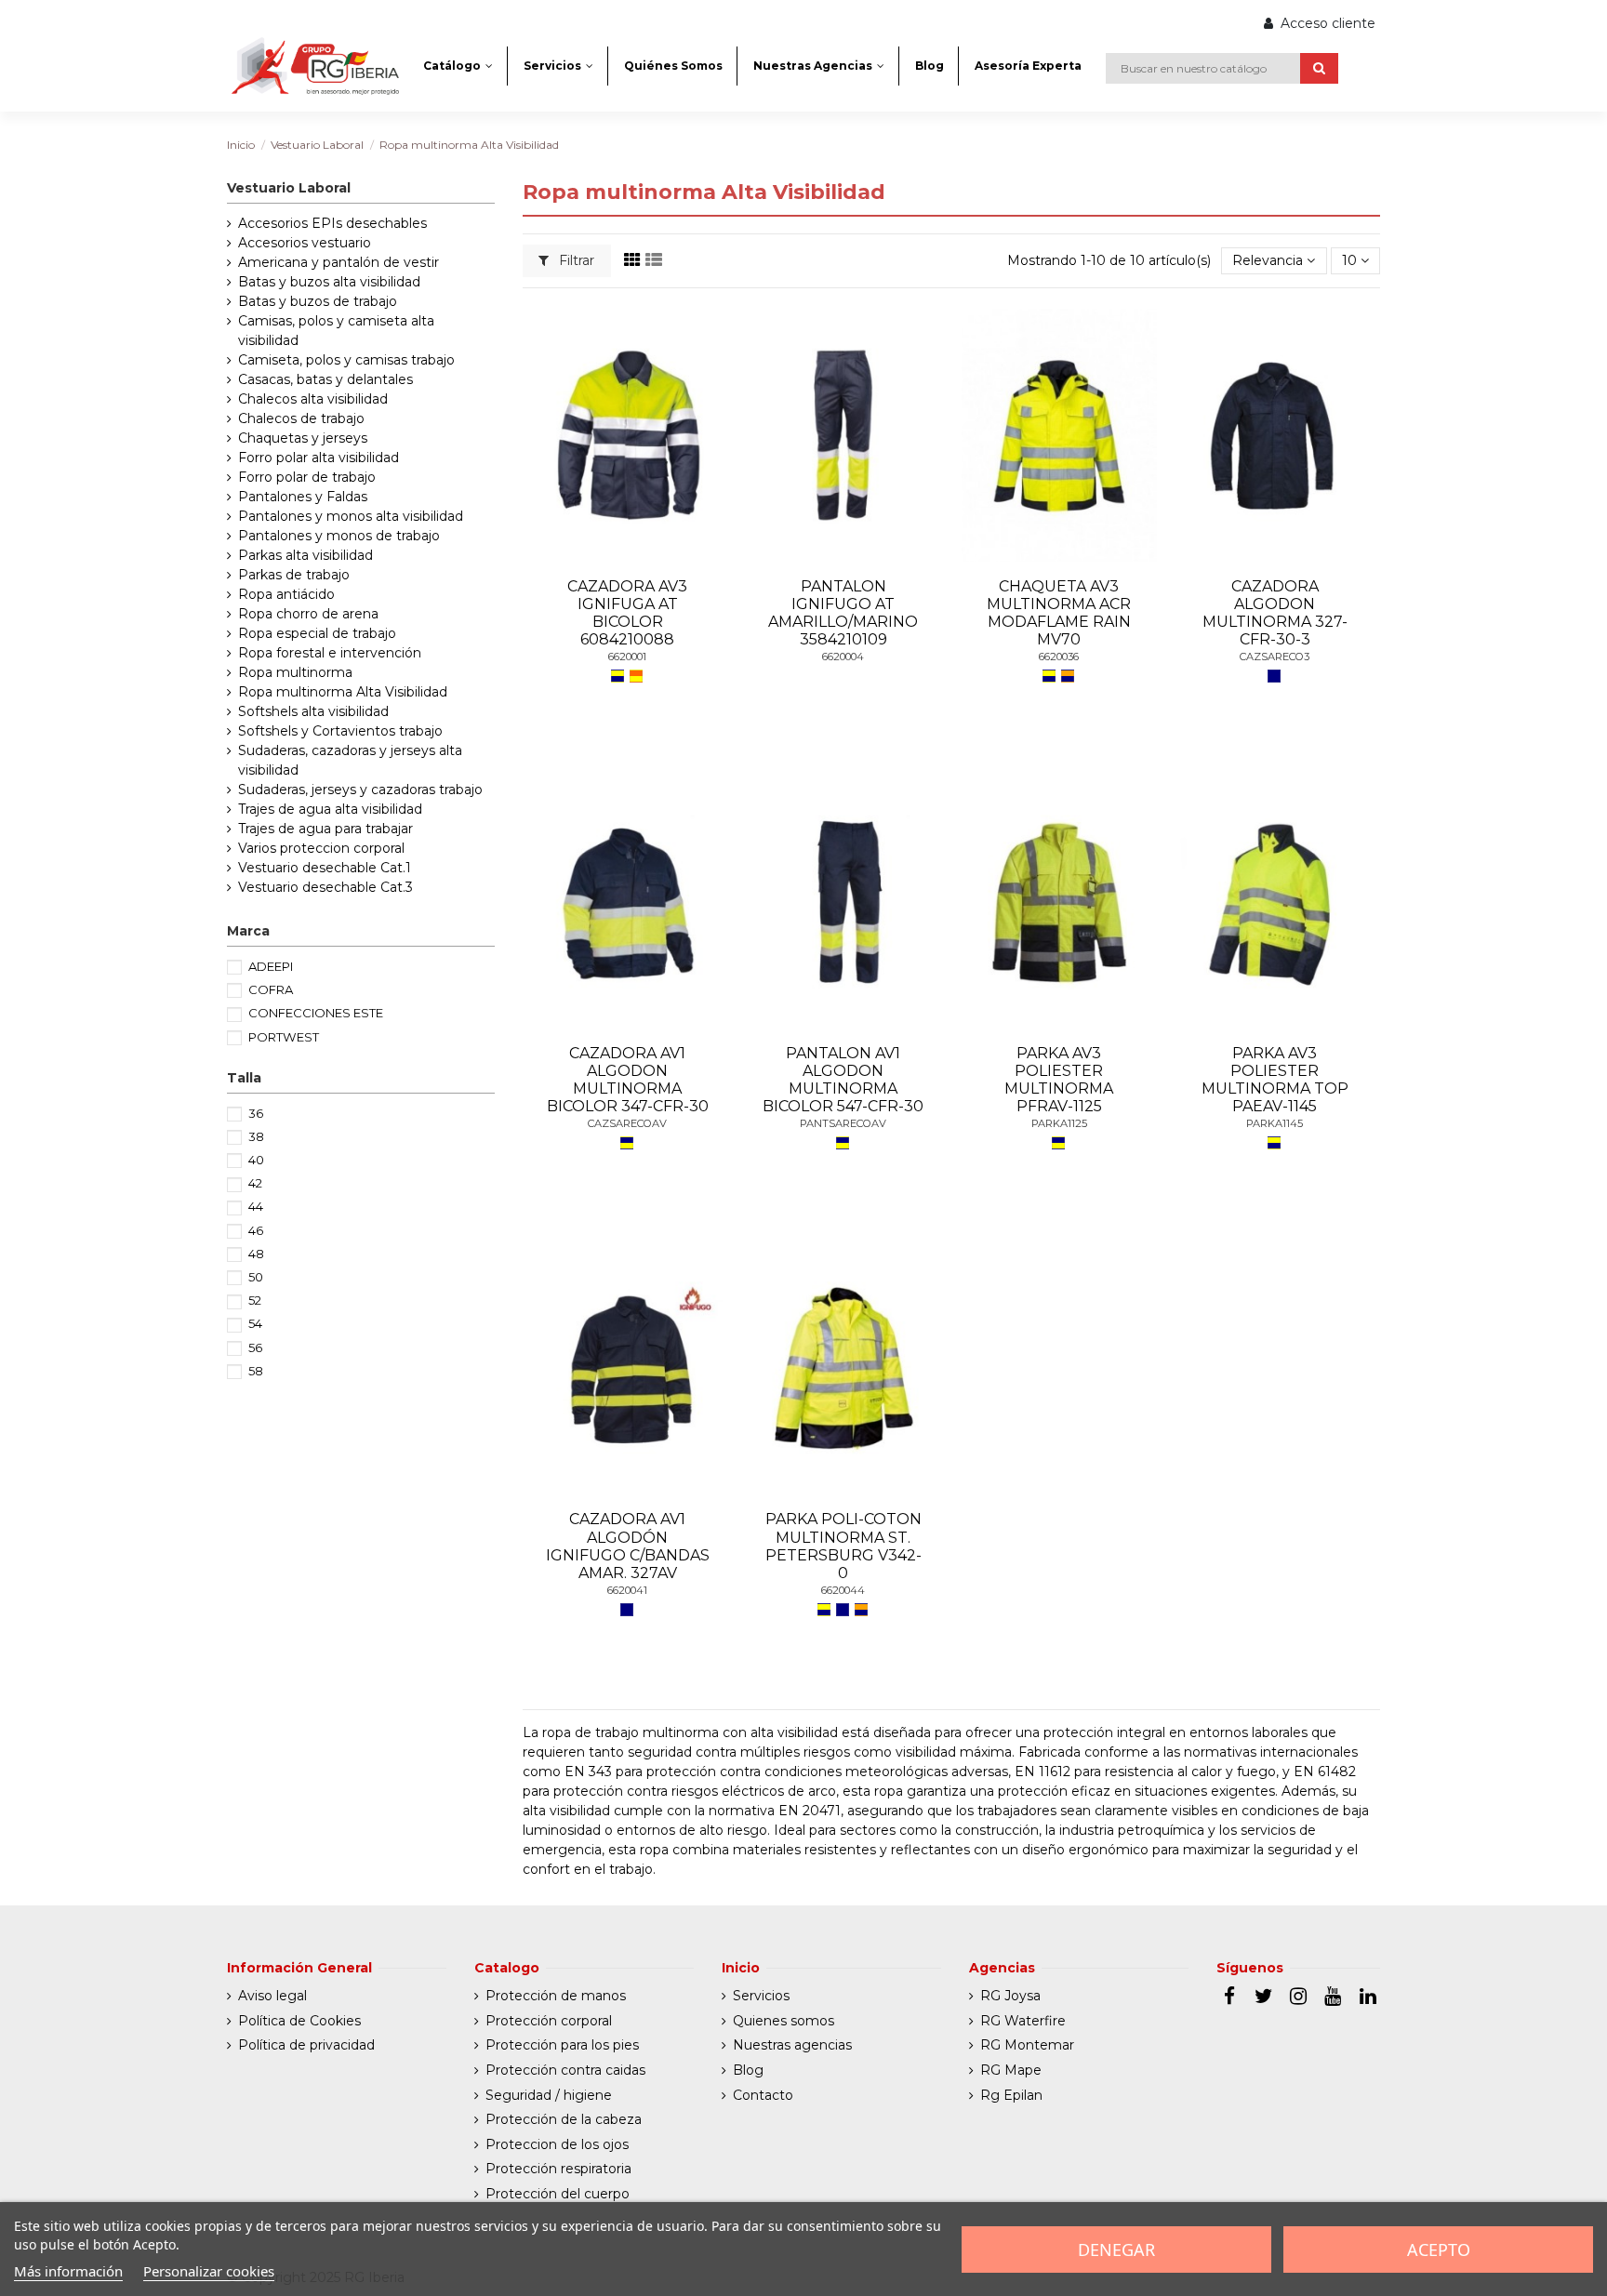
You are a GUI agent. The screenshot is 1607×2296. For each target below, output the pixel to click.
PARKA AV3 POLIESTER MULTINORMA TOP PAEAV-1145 (1275, 1080)
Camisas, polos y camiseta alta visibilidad (336, 331)
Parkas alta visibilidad (305, 555)
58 (256, 1371)
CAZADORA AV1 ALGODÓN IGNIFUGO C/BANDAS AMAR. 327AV (628, 1546)
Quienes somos (784, 2021)
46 (256, 1230)
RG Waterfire (1023, 2021)
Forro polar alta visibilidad (319, 458)
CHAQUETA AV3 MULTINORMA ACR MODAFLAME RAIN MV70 (1059, 613)
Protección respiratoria (558, 2169)
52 (255, 1300)
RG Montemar (1027, 2045)
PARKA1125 (1059, 1123)
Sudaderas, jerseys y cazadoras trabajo (360, 790)
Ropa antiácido (286, 594)
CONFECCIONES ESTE (316, 1013)
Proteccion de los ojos (557, 2144)
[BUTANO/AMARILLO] (636, 676)
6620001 (627, 657)
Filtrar (575, 260)
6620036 (1059, 657)
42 (255, 1183)
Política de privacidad (306, 2045)
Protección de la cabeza (564, 2119)
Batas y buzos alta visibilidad (329, 282)
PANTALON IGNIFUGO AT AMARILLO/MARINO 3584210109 (843, 613)
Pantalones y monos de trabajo (339, 536)
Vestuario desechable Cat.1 (325, 868)
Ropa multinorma (295, 672)
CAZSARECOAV (627, 1123)
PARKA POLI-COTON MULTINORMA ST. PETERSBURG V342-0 (843, 1546)
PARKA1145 (1275, 1123)
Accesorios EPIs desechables (332, 223)
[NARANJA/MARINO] (1068, 676)
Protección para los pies (562, 2045)
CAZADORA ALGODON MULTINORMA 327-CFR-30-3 (1275, 613)
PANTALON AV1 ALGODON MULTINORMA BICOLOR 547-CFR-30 (843, 1080)
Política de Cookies (299, 2021)
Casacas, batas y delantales (325, 379)
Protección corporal (549, 2021)
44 (256, 1206)
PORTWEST (284, 1037)
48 (256, 1254)
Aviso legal (272, 1996)
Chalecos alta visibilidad (313, 399)
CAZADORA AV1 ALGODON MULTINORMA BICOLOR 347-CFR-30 (628, 1080)
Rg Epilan (1011, 2095)
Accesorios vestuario (305, 243)
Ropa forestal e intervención (330, 653)
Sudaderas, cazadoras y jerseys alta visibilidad (350, 760)
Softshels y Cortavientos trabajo (340, 731)
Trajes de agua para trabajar (325, 829)
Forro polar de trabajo (307, 477)
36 (256, 1113)
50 (256, 1277)
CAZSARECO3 (1275, 657)
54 (255, 1323)
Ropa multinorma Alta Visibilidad (343, 692)
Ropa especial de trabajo (317, 633)
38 (256, 1136)
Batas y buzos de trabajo (318, 301)
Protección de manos (556, 1996)
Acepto (1439, 2250)
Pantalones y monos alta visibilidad (351, 516)
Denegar (1116, 2250)
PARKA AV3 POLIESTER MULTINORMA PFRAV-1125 (1059, 1080)
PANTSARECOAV (843, 1123)
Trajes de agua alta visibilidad (330, 809)
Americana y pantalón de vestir (339, 262)
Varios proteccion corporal (321, 848)
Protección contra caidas (565, 2070)
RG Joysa (1010, 1996)
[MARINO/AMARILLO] (627, 1143)
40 (256, 1160)
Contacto (763, 2095)
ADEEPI (271, 966)
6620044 (843, 1590)
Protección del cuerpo (558, 2194)
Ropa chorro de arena (308, 614)
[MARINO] (1274, 676)
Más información (68, 2271)
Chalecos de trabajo (301, 418)
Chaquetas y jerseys (303, 438)
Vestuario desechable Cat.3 (325, 887)
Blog (748, 2070)
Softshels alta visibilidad (313, 711)
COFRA (271, 989)
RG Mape (1011, 2070)
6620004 (843, 657)
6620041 (627, 1590)
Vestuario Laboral (289, 188)
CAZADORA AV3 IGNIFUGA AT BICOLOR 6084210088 (627, 613)
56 (255, 1347)
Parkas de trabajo (294, 575)
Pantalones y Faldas (303, 497)
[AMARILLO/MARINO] (618, 676)
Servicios (761, 1996)
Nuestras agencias (792, 2045)
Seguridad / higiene (549, 2095)
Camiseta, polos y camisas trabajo (346, 360)
